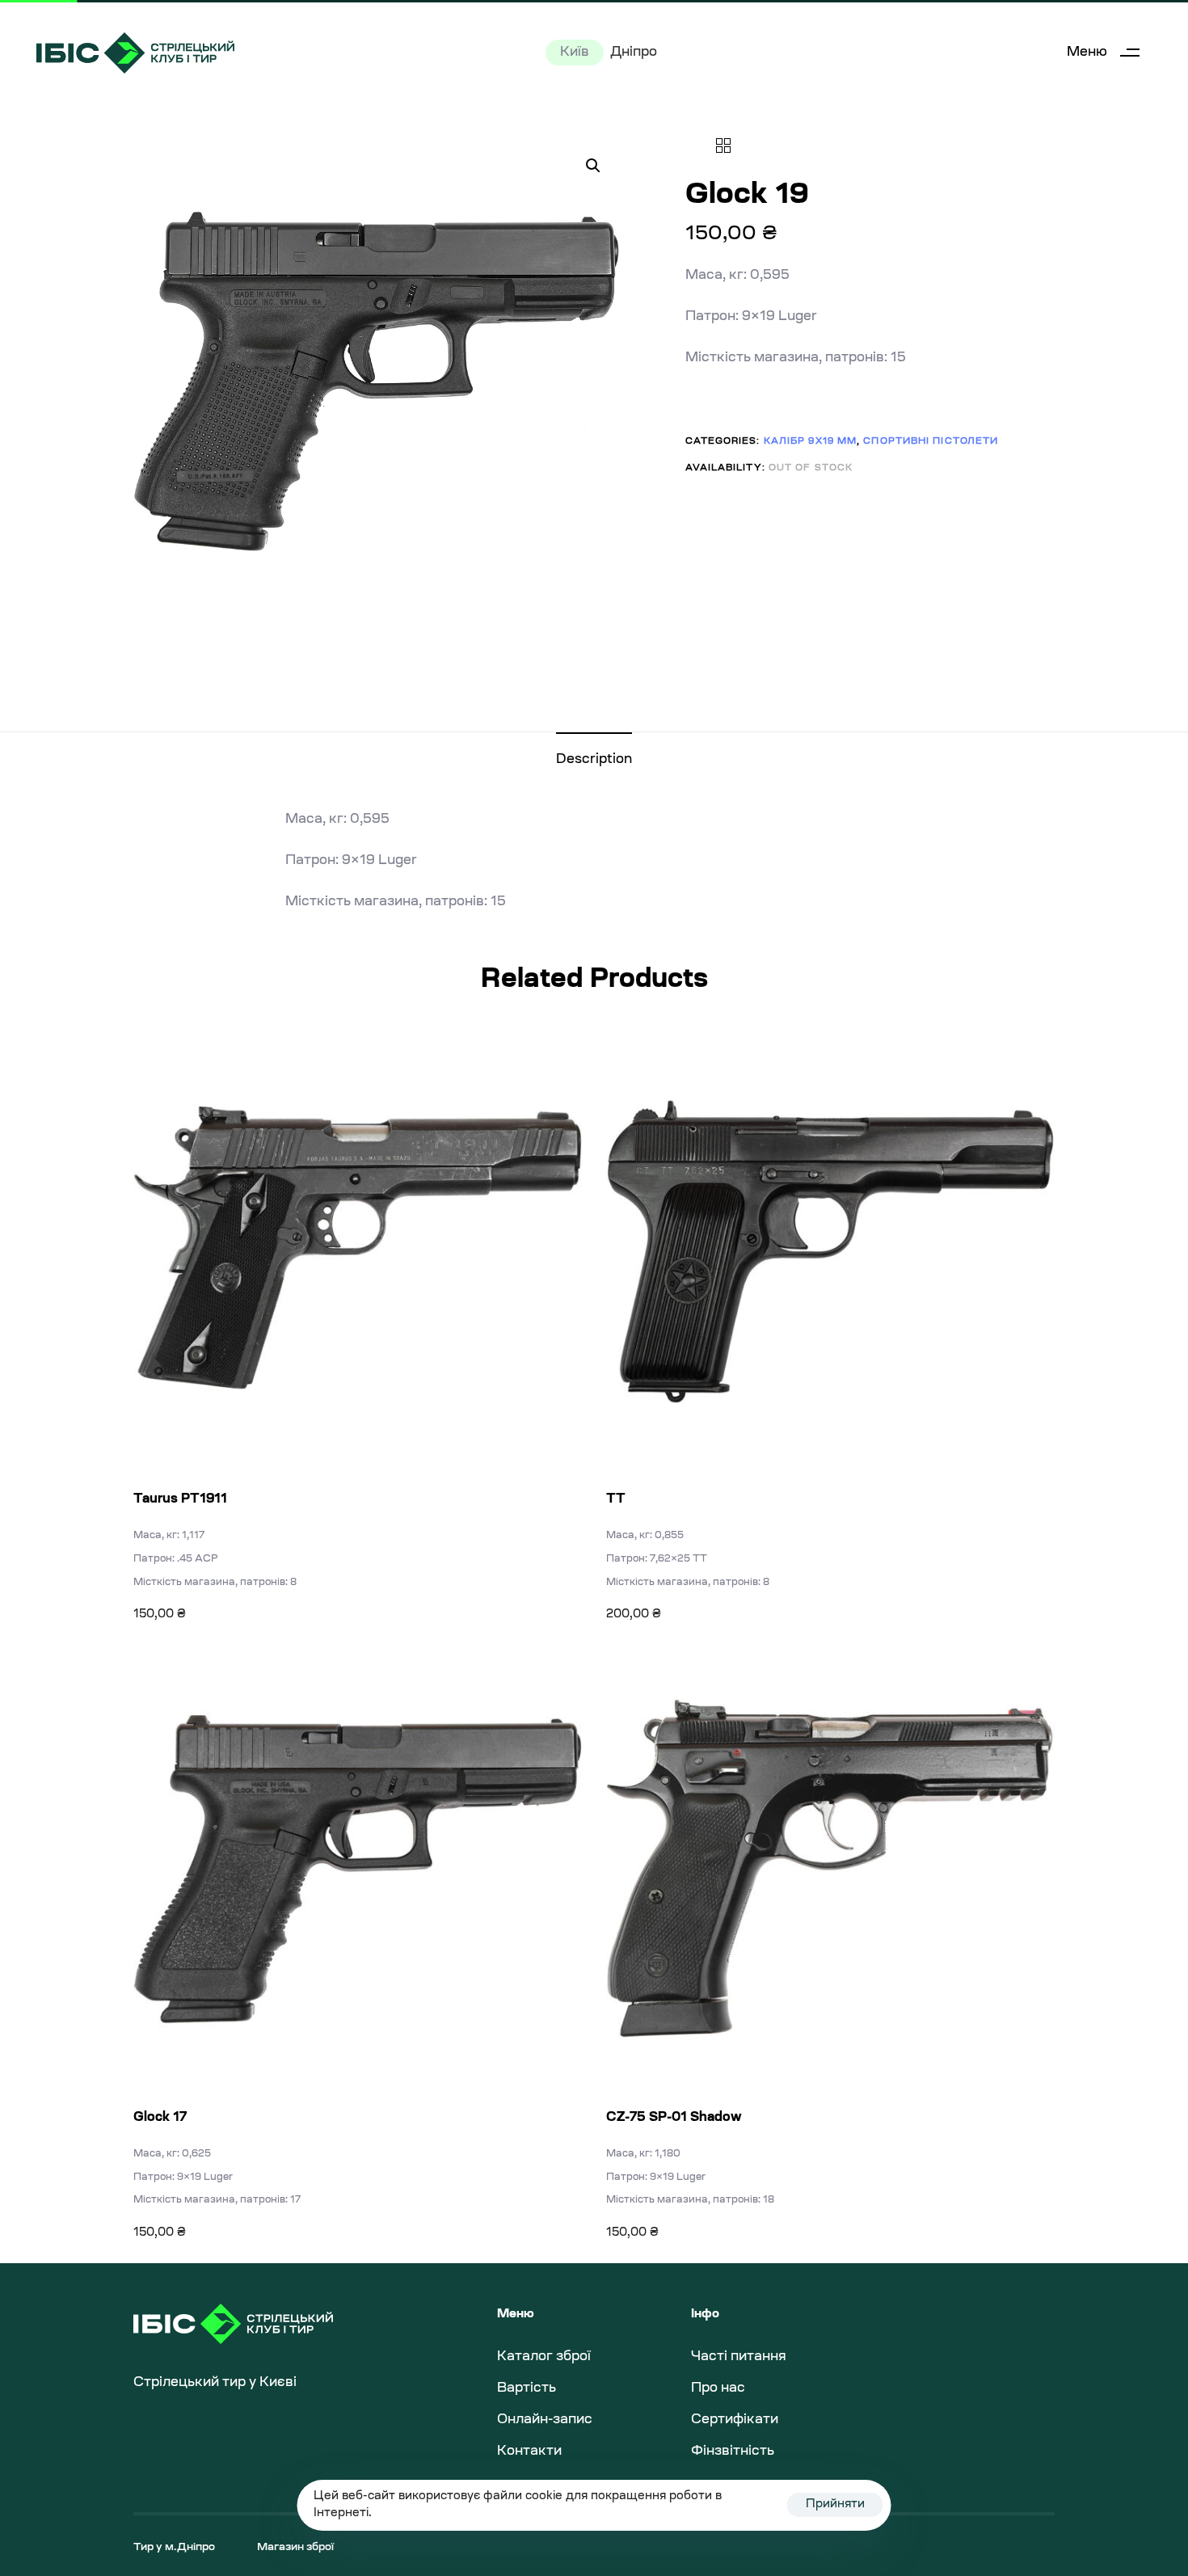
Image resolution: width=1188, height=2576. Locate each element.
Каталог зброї (544, 2357)
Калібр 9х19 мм (810, 442)
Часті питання (739, 2357)
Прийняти (835, 2505)
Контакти (529, 2452)
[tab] (594, 760)
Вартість (527, 2388)
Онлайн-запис (545, 2420)
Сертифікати (735, 2420)
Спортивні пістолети (931, 442)
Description (594, 760)
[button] (1109, 53)
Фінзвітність (733, 2452)
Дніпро (634, 53)
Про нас (718, 2388)
